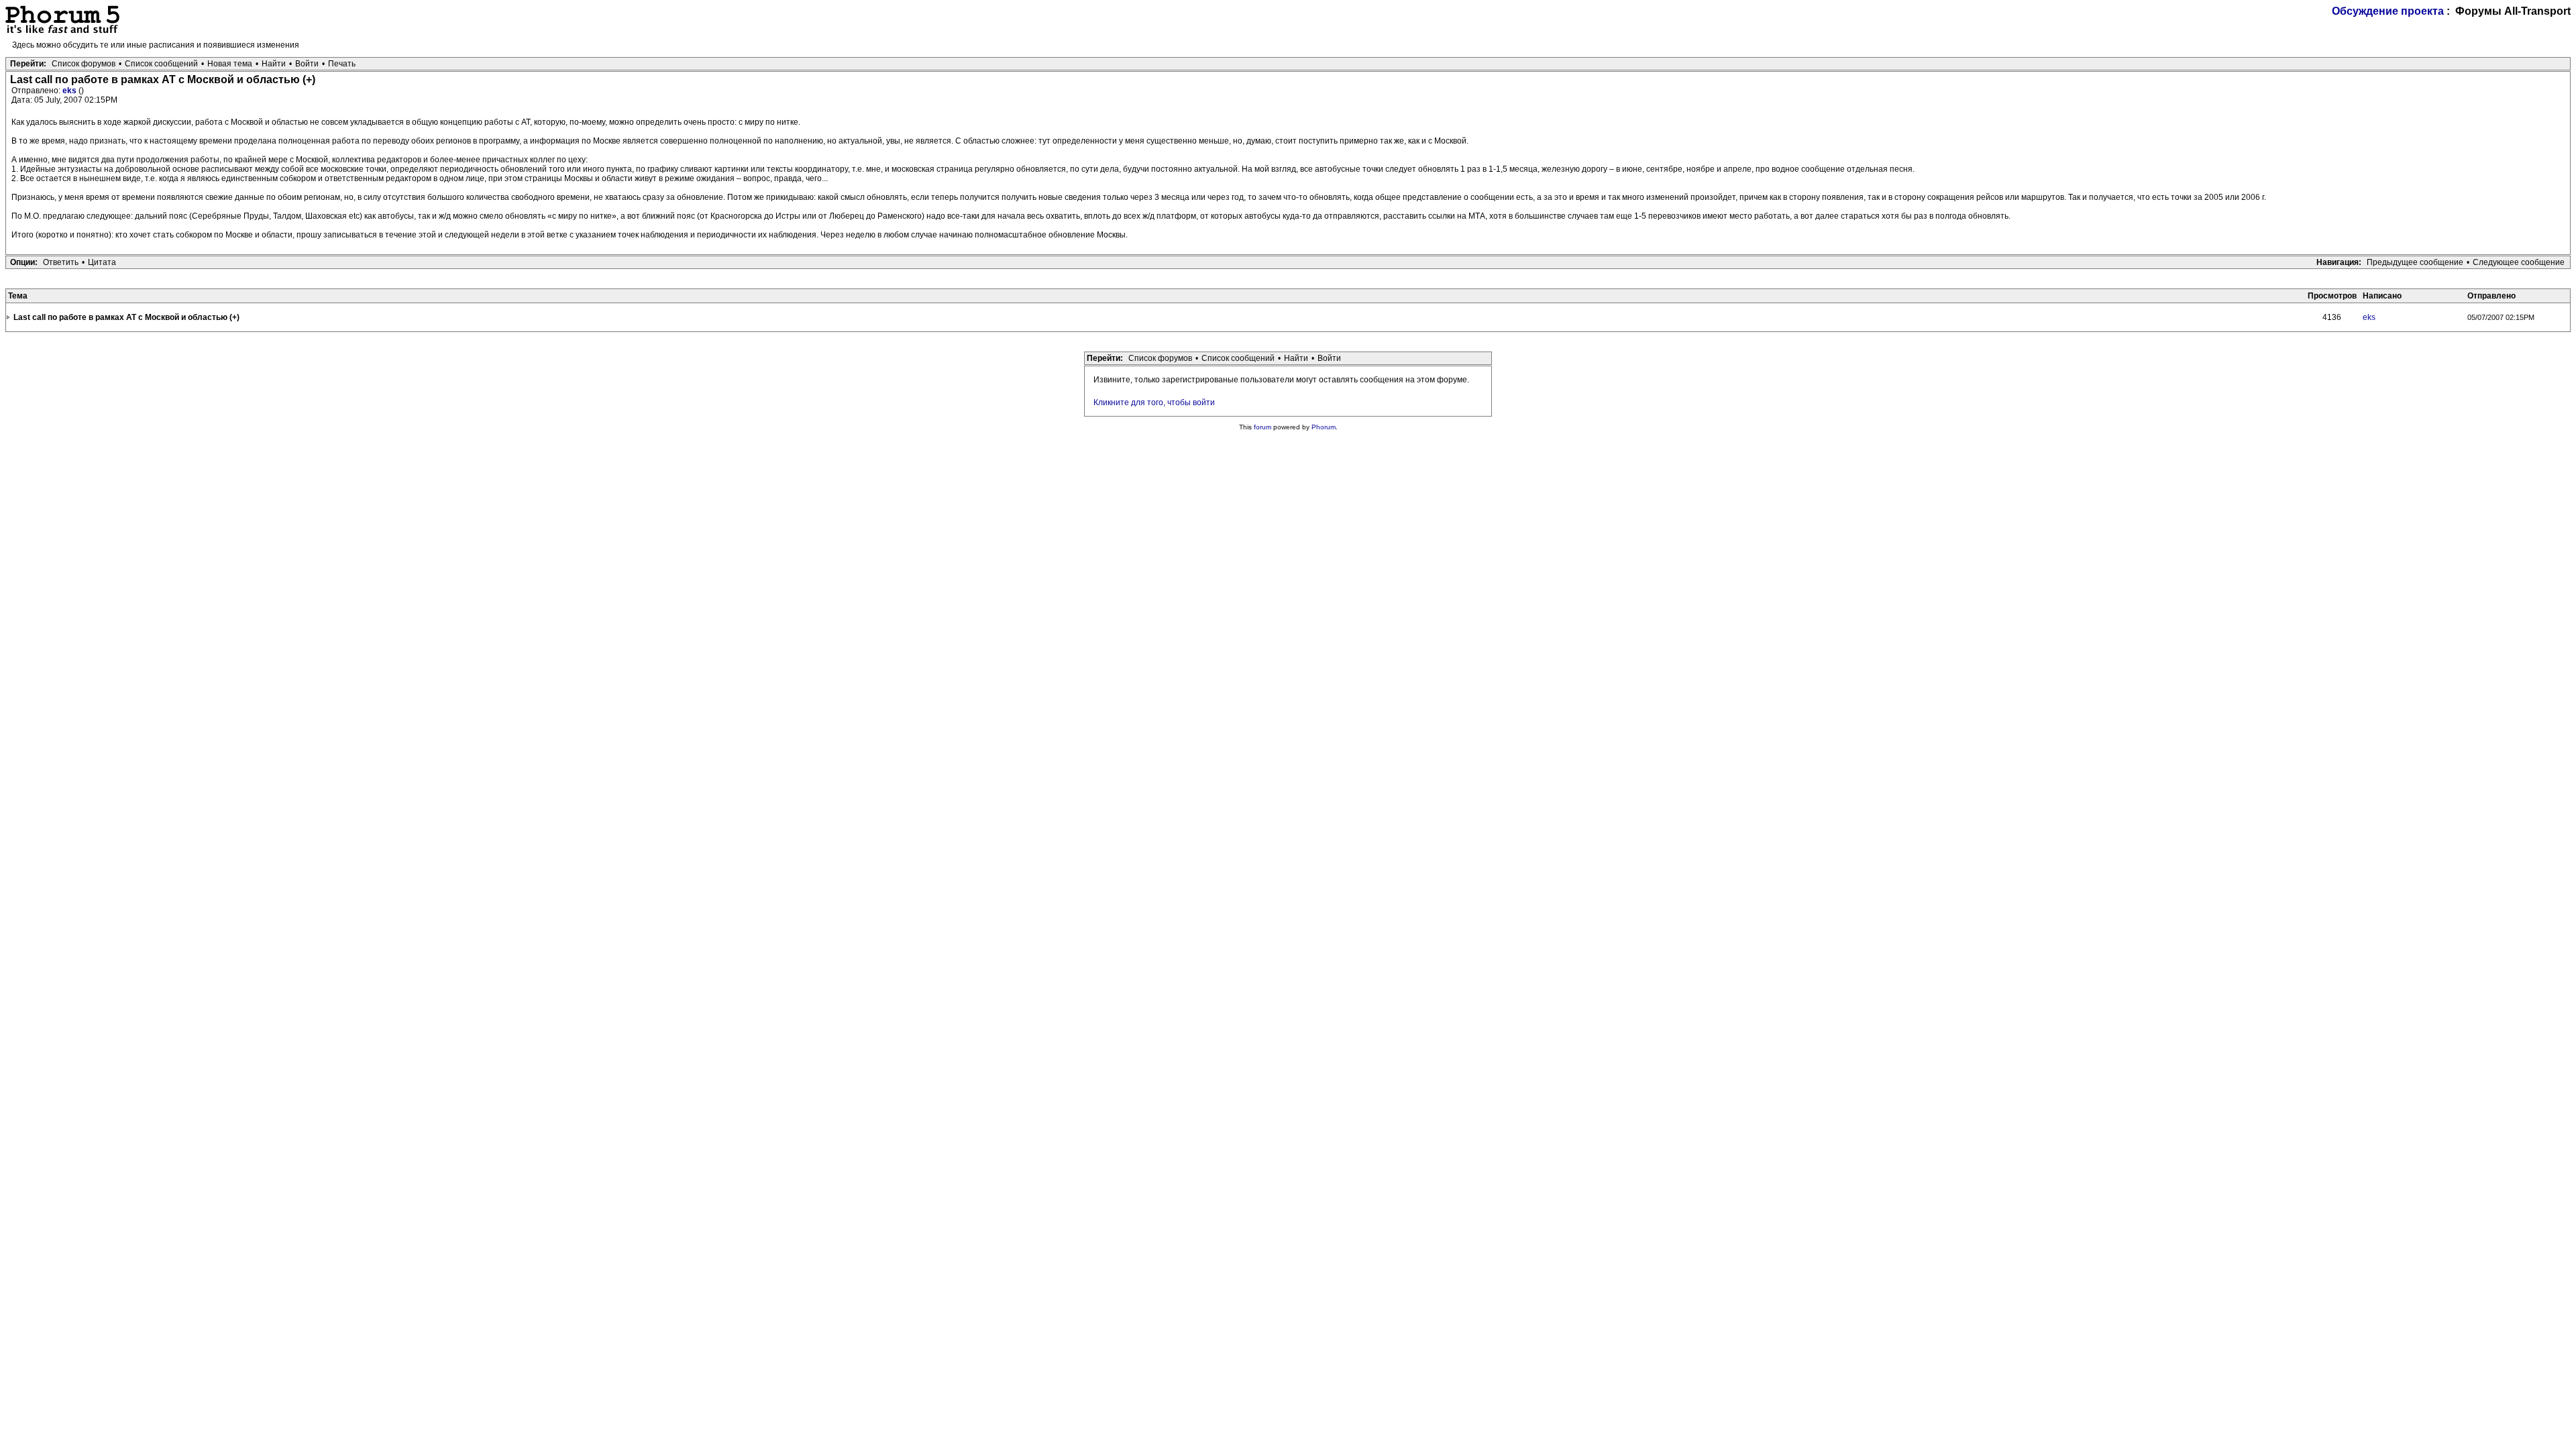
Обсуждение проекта (2388, 11)
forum (1263, 427)
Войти (307, 64)
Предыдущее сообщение (2415, 262)
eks (70, 91)
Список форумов (84, 64)
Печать (342, 64)
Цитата (102, 262)
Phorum (1324, 427)
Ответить (61, 262)
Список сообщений (161, 64)
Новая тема (230, 64)
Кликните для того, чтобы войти (1154, 402)
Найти (274, 64)
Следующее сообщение (2519, 262)
